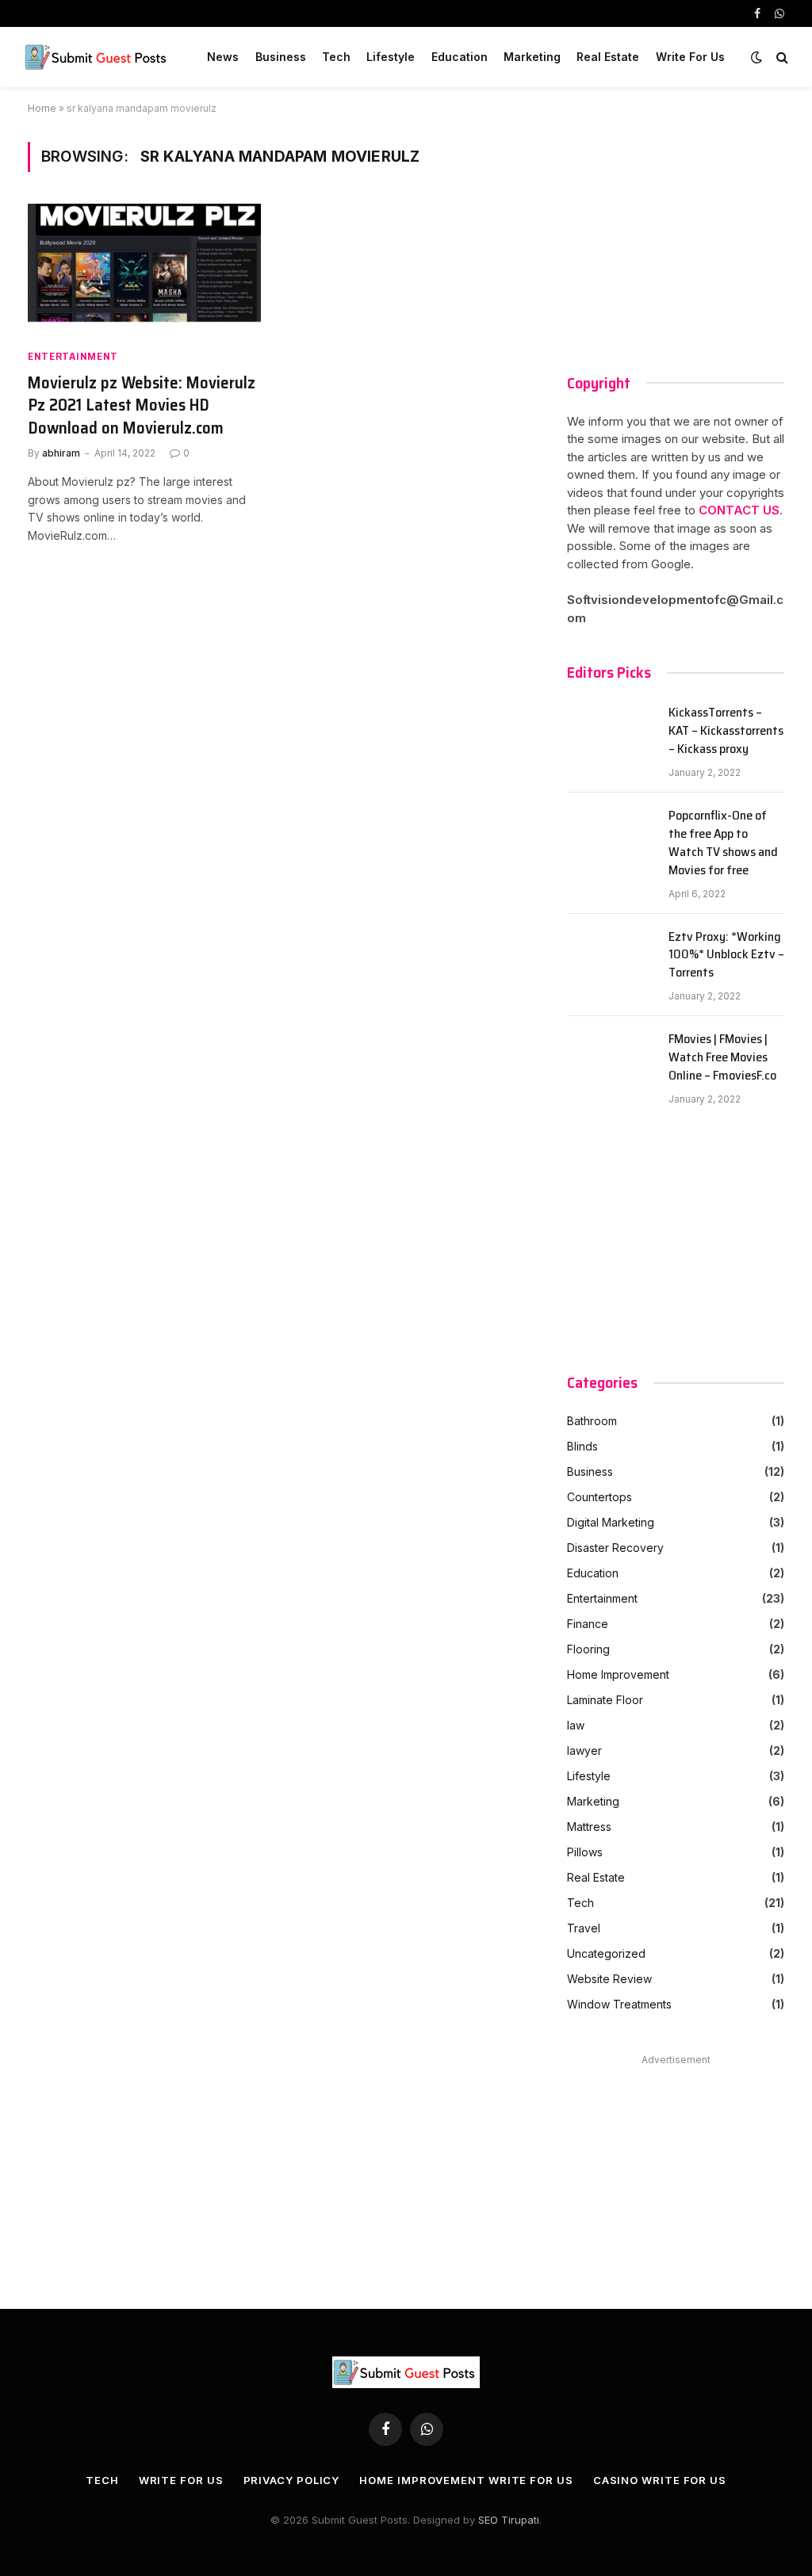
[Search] (781, 57)
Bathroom (592, 1421)
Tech (336, 57)
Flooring (588, 1649)
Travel (584, 1928)
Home (42, 108)
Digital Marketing (611, 1522)
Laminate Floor (605, 1700)
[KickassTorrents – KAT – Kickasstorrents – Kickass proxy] (611, 732)
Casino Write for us (660, 2480)
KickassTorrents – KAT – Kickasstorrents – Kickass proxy (726, 731)
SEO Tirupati (509, 2520)
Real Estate (608, 57)
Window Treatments (619, 2004)
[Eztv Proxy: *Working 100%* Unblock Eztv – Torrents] (611, 957)
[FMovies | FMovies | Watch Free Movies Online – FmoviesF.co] (611, 1059)
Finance (588, 1624)
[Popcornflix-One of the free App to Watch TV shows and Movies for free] (611, 835)
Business (281, 57)
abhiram (61, 453)
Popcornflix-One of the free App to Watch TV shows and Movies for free (723, 843)
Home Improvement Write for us (466, 2480)
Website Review (609, 1979)
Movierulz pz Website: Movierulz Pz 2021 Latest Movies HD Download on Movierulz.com (142, 406)
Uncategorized (606, 1953)
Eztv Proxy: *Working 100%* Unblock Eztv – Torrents (726, 955)
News (223, 57)
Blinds (582, 1446)
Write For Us (690, 57)
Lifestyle (391, 57)
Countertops (599, 1497)
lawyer (584, 1750)
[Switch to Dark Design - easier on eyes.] (756, 57)
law (576, 1725)
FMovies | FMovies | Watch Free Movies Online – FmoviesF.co (722, 1058)
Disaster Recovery (615, 1548)
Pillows (585, 1852)
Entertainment (73, 356)
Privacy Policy (292, 2480)
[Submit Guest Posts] (98, 57)
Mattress (589, 1827)
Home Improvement (618, 1674)
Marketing (532, 57)
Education (460, 57)
